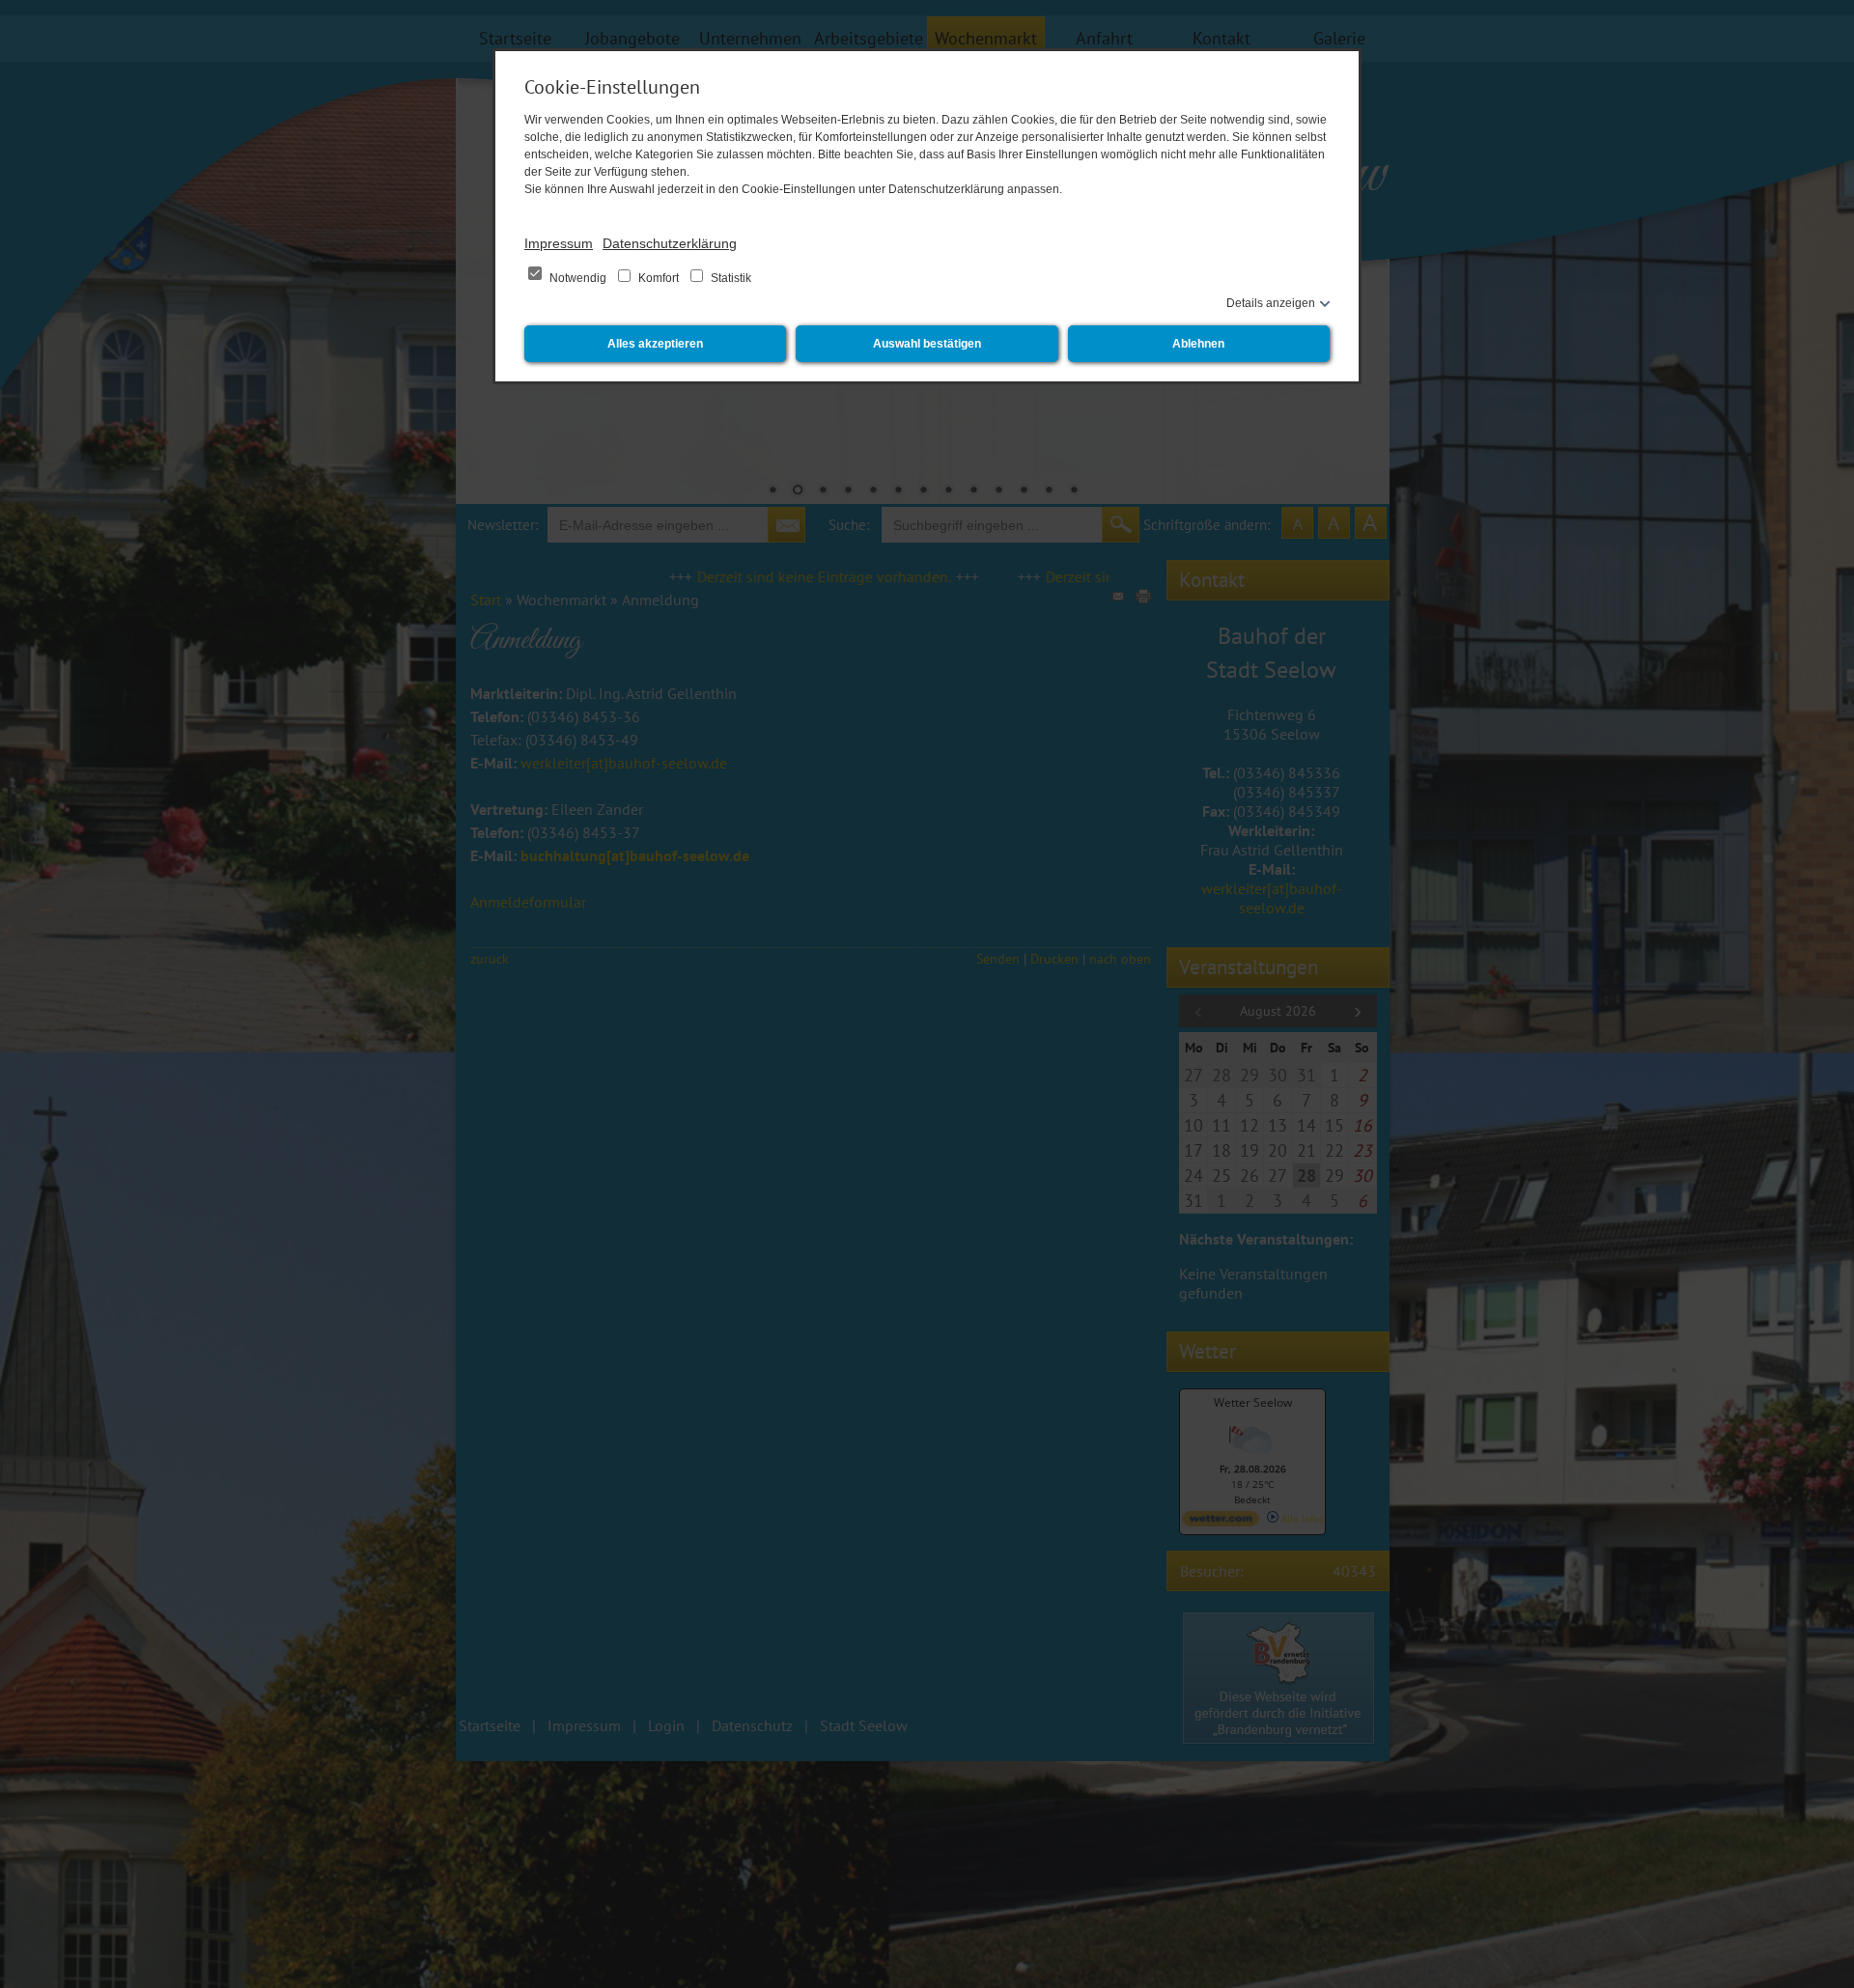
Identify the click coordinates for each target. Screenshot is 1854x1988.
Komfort (659, 278)
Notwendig (578, 278)
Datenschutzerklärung (670, 243)
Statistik (730, 278)
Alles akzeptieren (655, 344)
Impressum (559, 243)
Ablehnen (1198, 344)
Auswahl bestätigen (927, 344)
